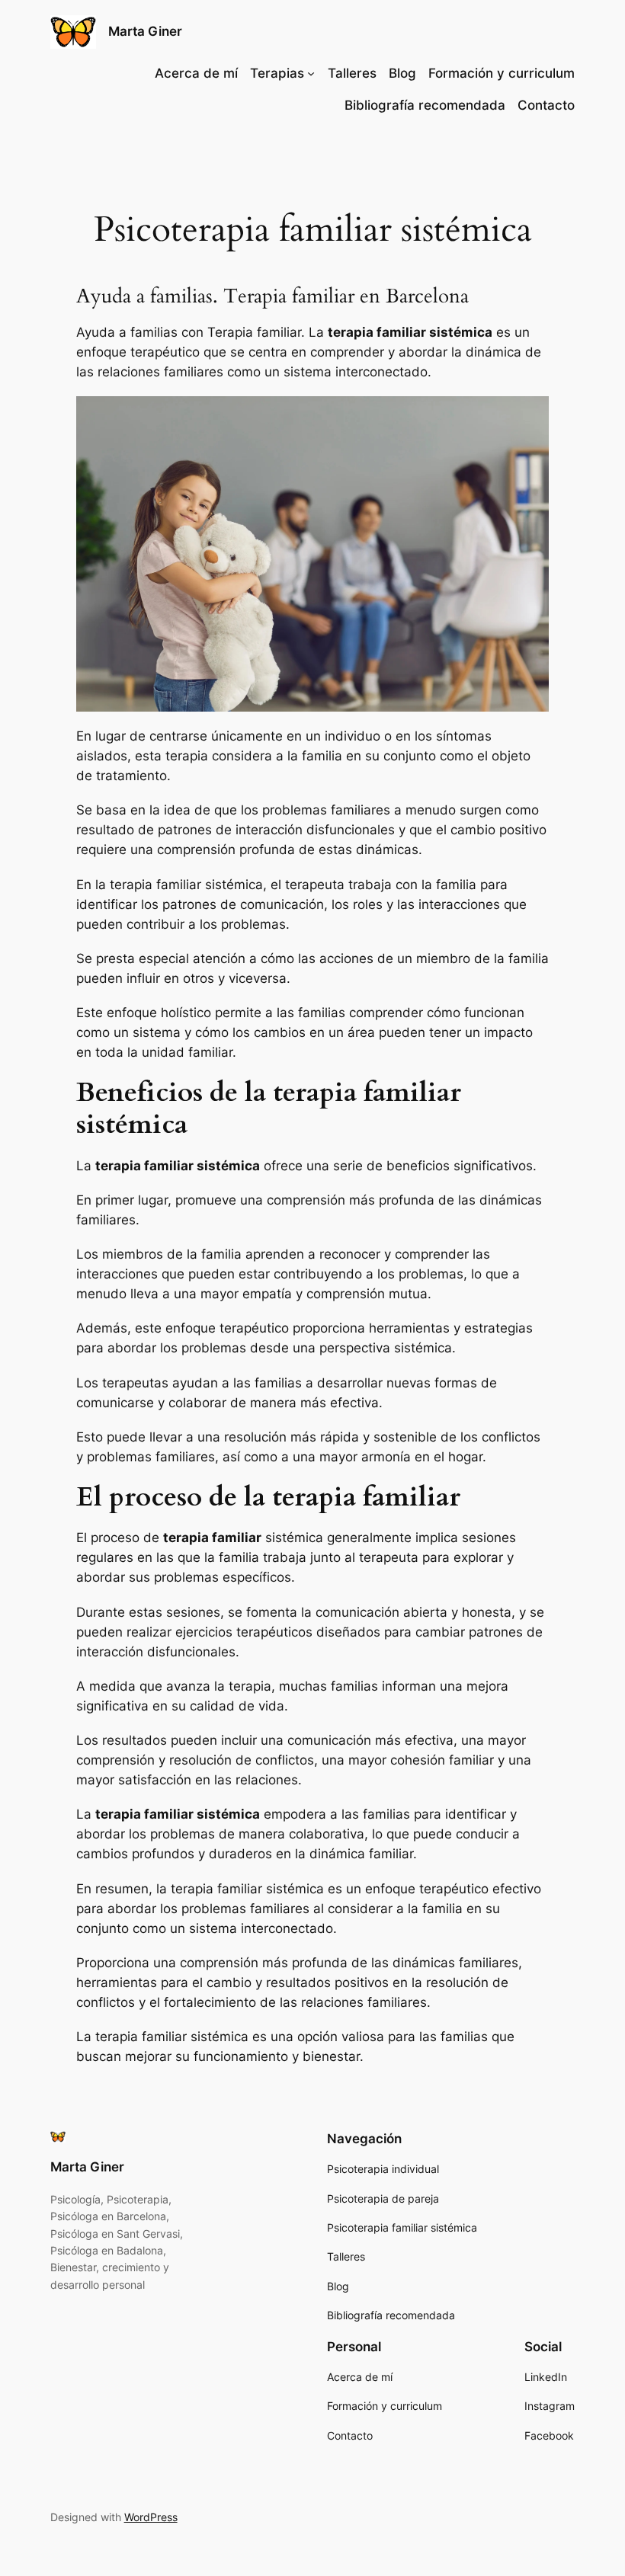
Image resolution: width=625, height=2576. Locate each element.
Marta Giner (145, 31)
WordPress (151, 2517)
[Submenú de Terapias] (311, 73)
